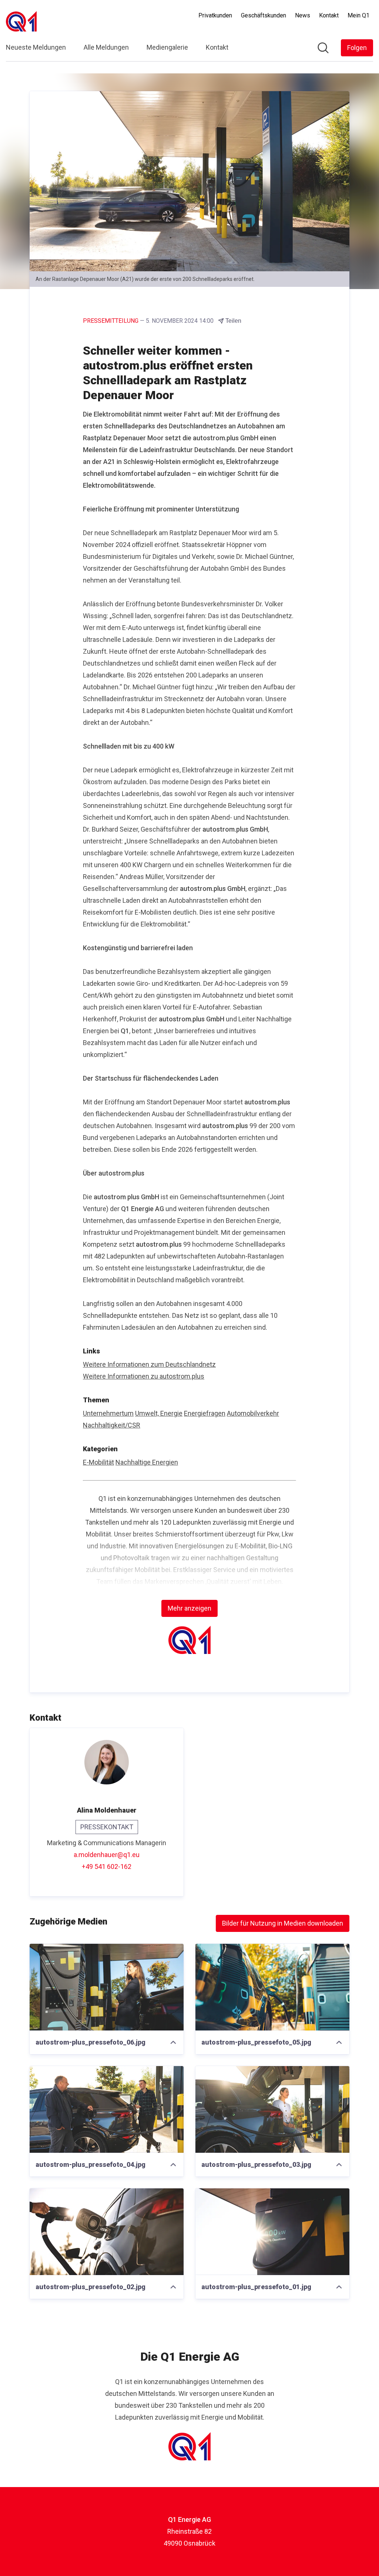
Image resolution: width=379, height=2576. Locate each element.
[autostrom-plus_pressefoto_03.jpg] (272, 2109)
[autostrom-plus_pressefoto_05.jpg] (272, 1987)
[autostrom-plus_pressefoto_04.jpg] (107, 2109)
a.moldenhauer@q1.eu (107, 1855)
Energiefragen (205, 1413)
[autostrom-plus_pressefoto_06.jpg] (107, 1987)
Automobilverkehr (253, 1413)
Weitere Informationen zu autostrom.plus (144, 1376)
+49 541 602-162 (107, 1866)
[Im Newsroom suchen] (323, 48)
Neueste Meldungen (36, 47)
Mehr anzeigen (189, 1608)
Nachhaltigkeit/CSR (112, 1425)
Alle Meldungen (106, 47)
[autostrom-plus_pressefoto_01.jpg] (272, 2232)
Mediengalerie (167, 47)
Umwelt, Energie (159, 1413)
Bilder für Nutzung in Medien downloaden (283, 1923)
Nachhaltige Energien (147, 1462)
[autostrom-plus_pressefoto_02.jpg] (107, 2232)
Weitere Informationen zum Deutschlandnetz (149, 1364)
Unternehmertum (108, 1413)
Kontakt (217, 47)
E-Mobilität (98, 1462)
